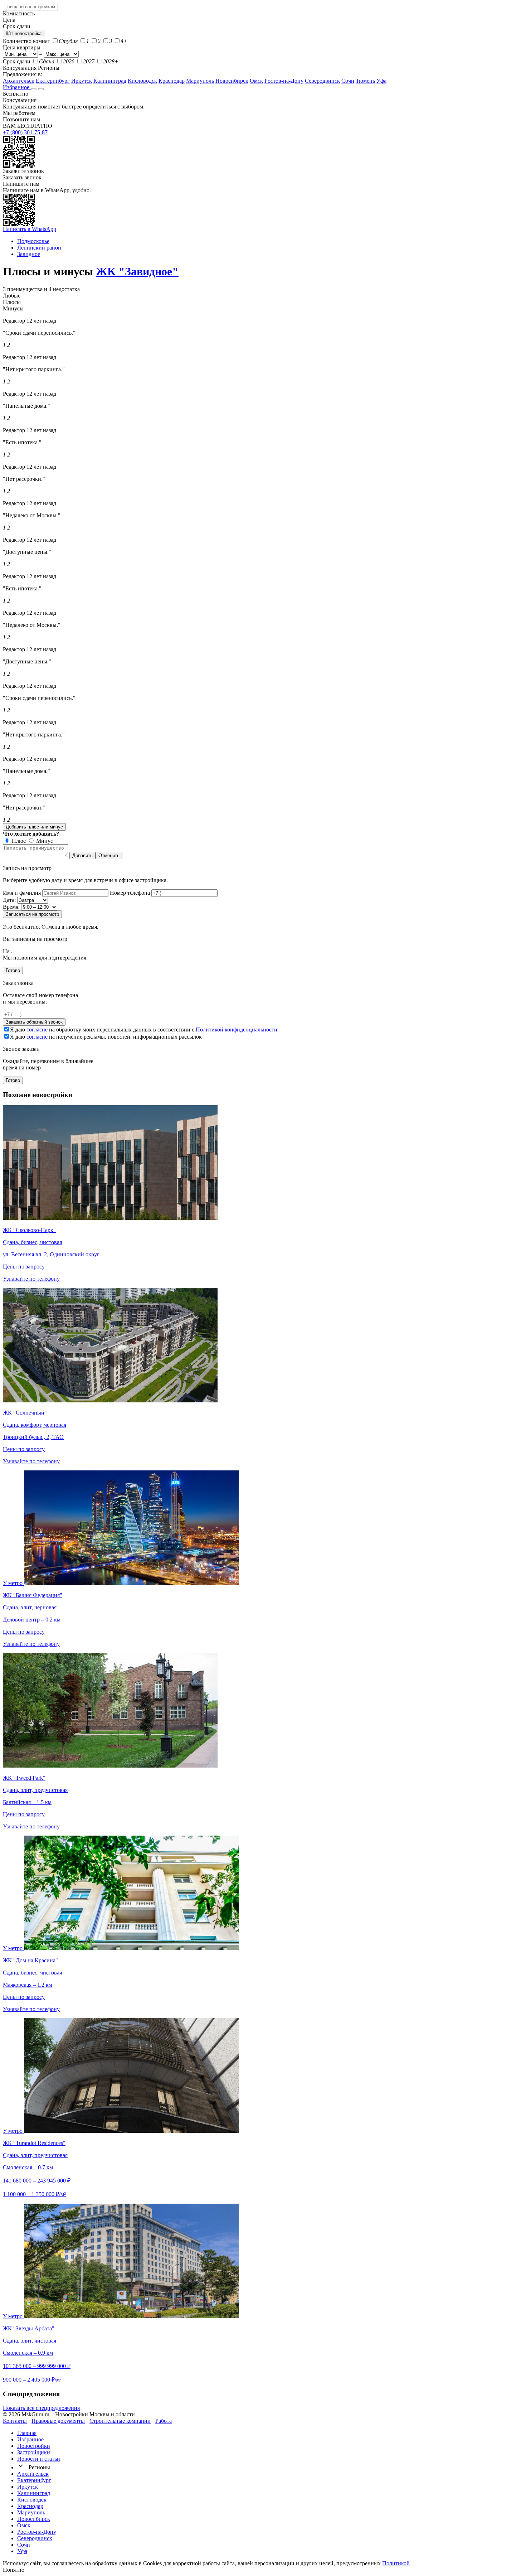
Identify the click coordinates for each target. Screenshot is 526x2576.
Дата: (9, 900)
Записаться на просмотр (32, 914)
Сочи (348, 81)
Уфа (381, 81)
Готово (13, 970)
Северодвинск (322, 81)
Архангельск (19, 81)
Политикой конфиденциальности (237, 1030)
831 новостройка (24, 33)
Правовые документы (58, 2421)
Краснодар (172, 81)
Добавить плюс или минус (34, 827)
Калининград (110, 81)
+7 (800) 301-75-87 (25, 132)
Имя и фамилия (22, 893)
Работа (164, 2421)
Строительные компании (120, 2421)
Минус (44, 841)
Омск (256, 81)
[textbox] (30, 7)
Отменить (109, 856)
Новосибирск (232, 81)
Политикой (396, 2563)
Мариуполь (200, 81)
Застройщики (34, 2452)
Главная (27, 2433)
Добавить (82, 856)
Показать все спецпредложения (41, 2408)
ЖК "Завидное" (137, 271)
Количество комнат (26, 41)
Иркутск (82, 81)
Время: (11, 907)
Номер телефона (130, 893)
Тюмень (365, 81)
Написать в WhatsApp (30, 229)
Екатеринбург (53, 81)
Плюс (18, 841)
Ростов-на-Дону (284, 81)
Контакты (15, 2421)
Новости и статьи (39, 2459)
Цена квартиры (22, 47)
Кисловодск (142, 81)
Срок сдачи (17, 61)
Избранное (17, 87)
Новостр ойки (34, 2446)
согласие (37, 1030)
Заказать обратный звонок (34, 1022)
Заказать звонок (22, 177)
